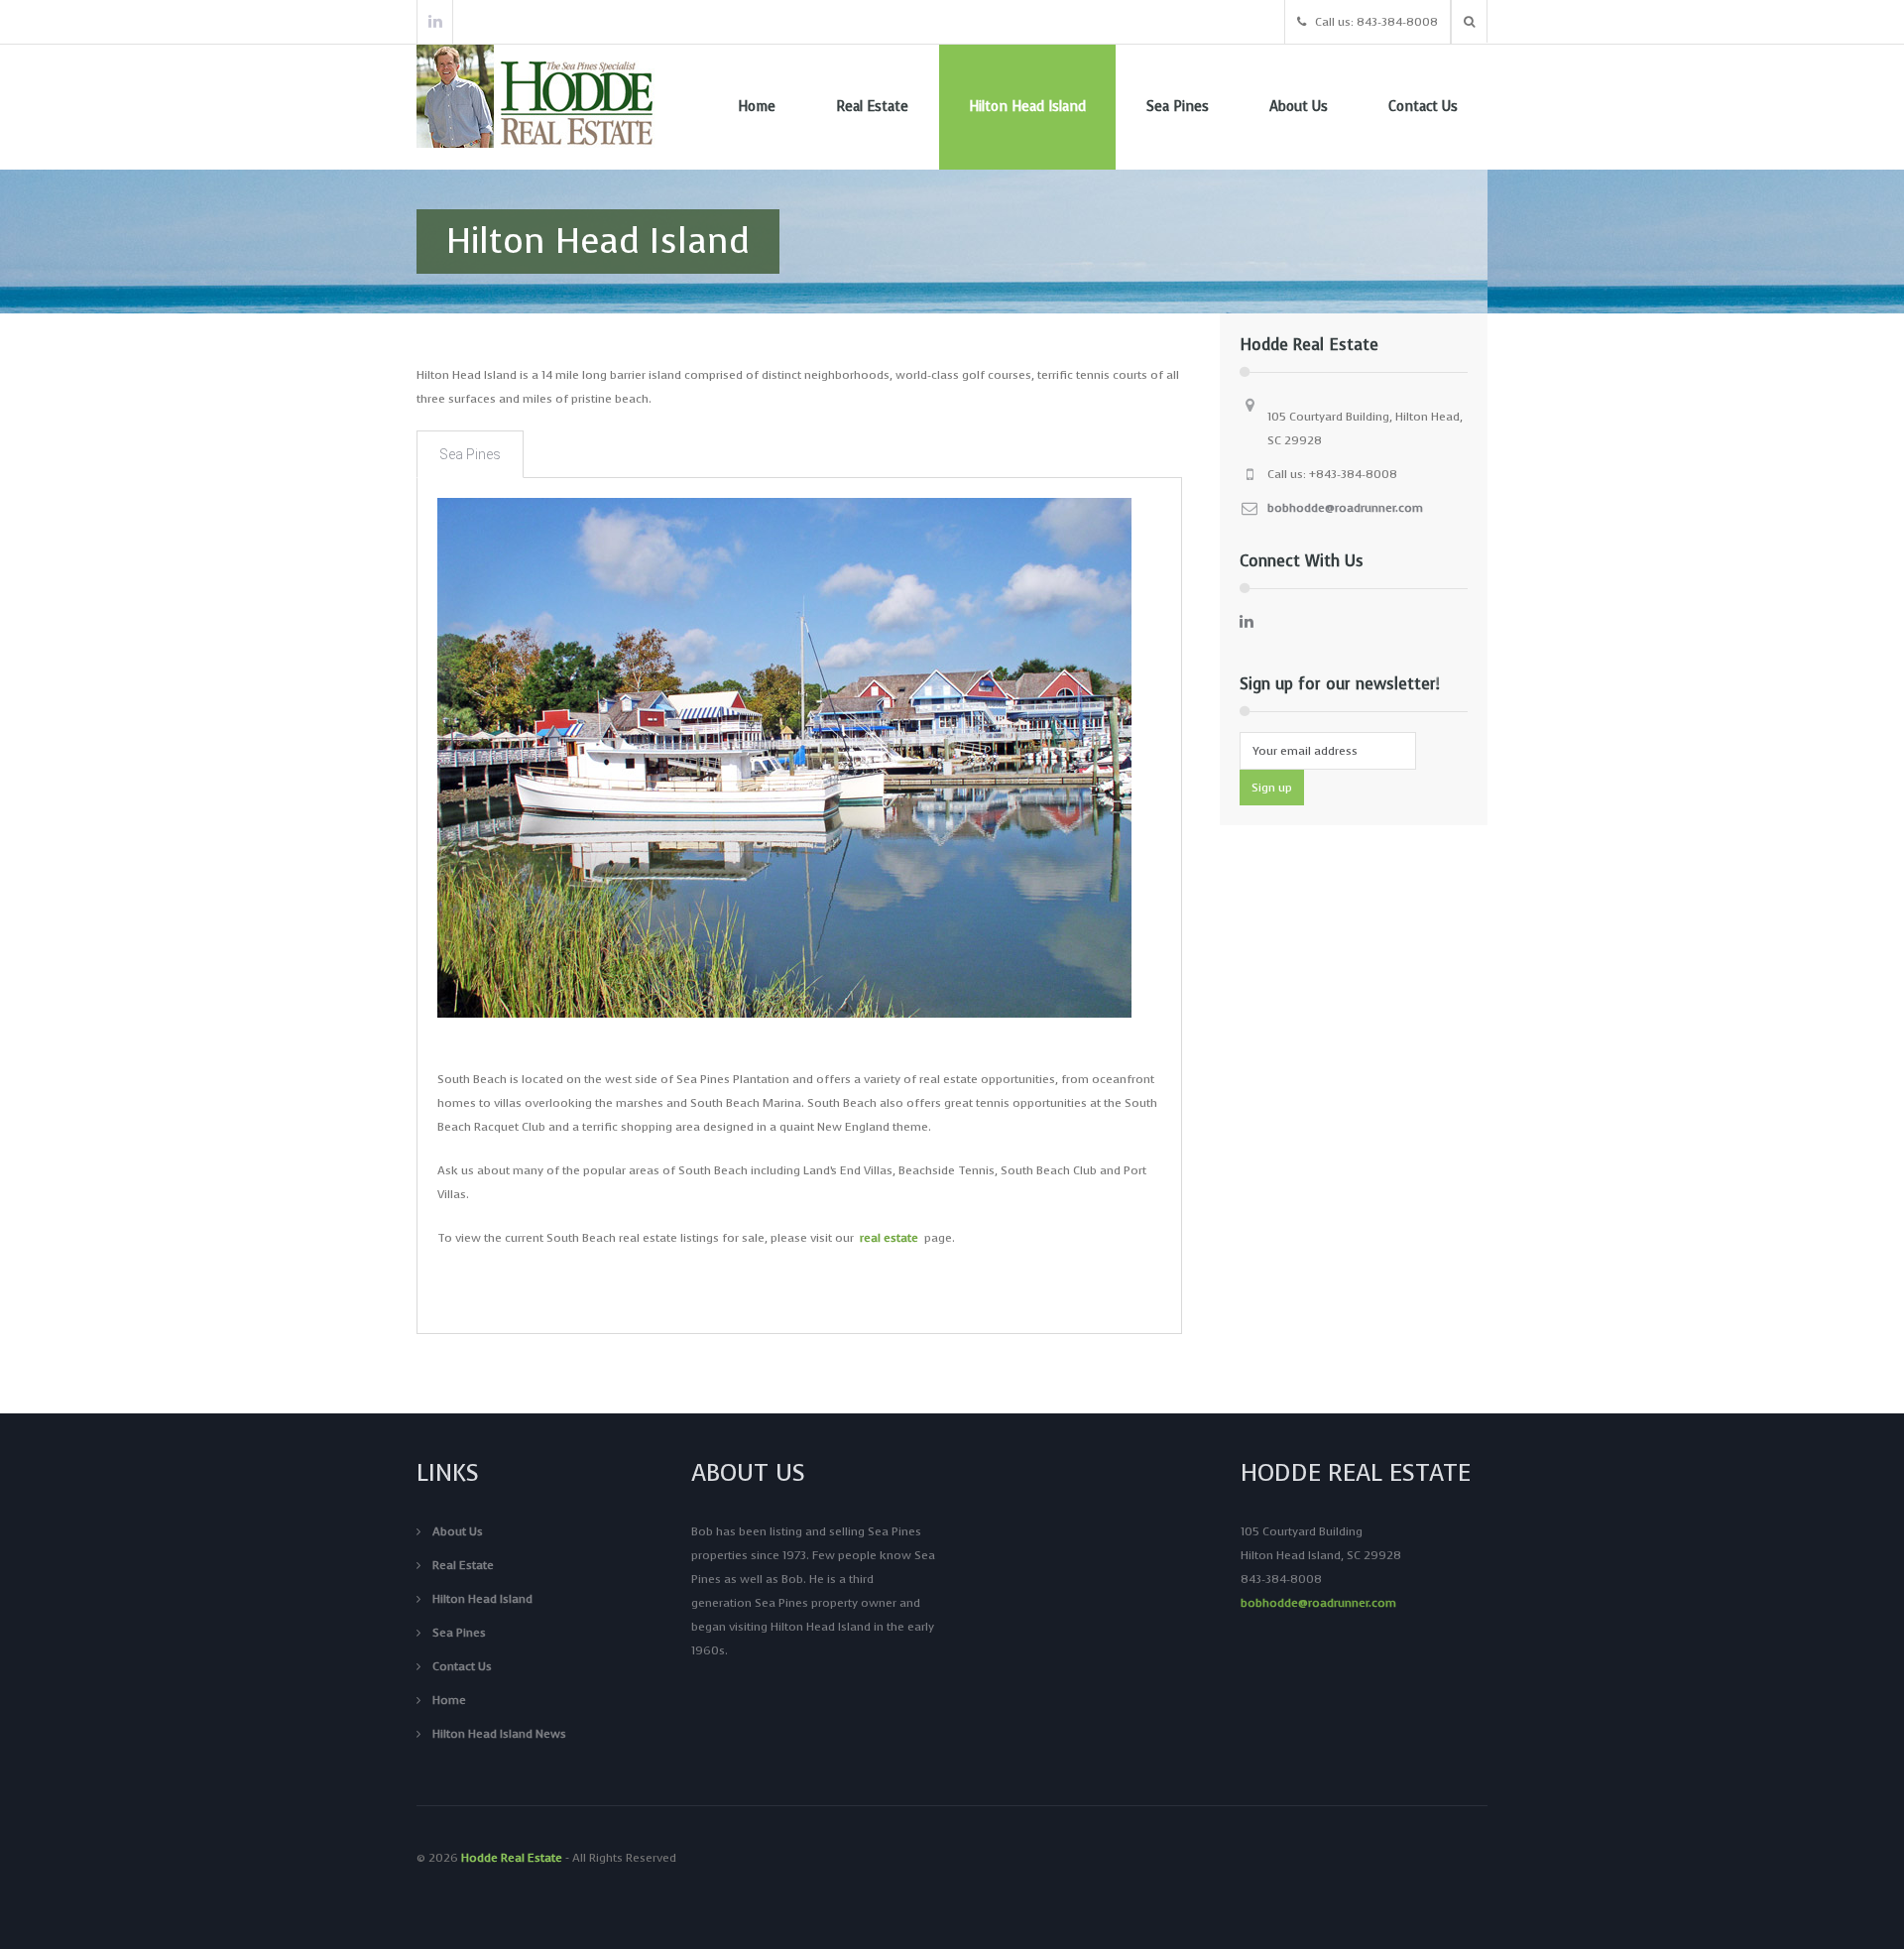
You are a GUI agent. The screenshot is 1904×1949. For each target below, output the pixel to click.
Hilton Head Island (1027, 107)
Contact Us (1423, 107)
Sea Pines (1178, 107)
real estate (889, 1238)
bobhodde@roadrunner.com (1345, 508)
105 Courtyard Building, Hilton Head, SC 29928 (1365, 428)
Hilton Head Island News (499, 1734)
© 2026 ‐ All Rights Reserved (548, 1858)
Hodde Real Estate (512, 1858)
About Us (1299, 107)
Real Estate (872, 107)
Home (757, 107)
